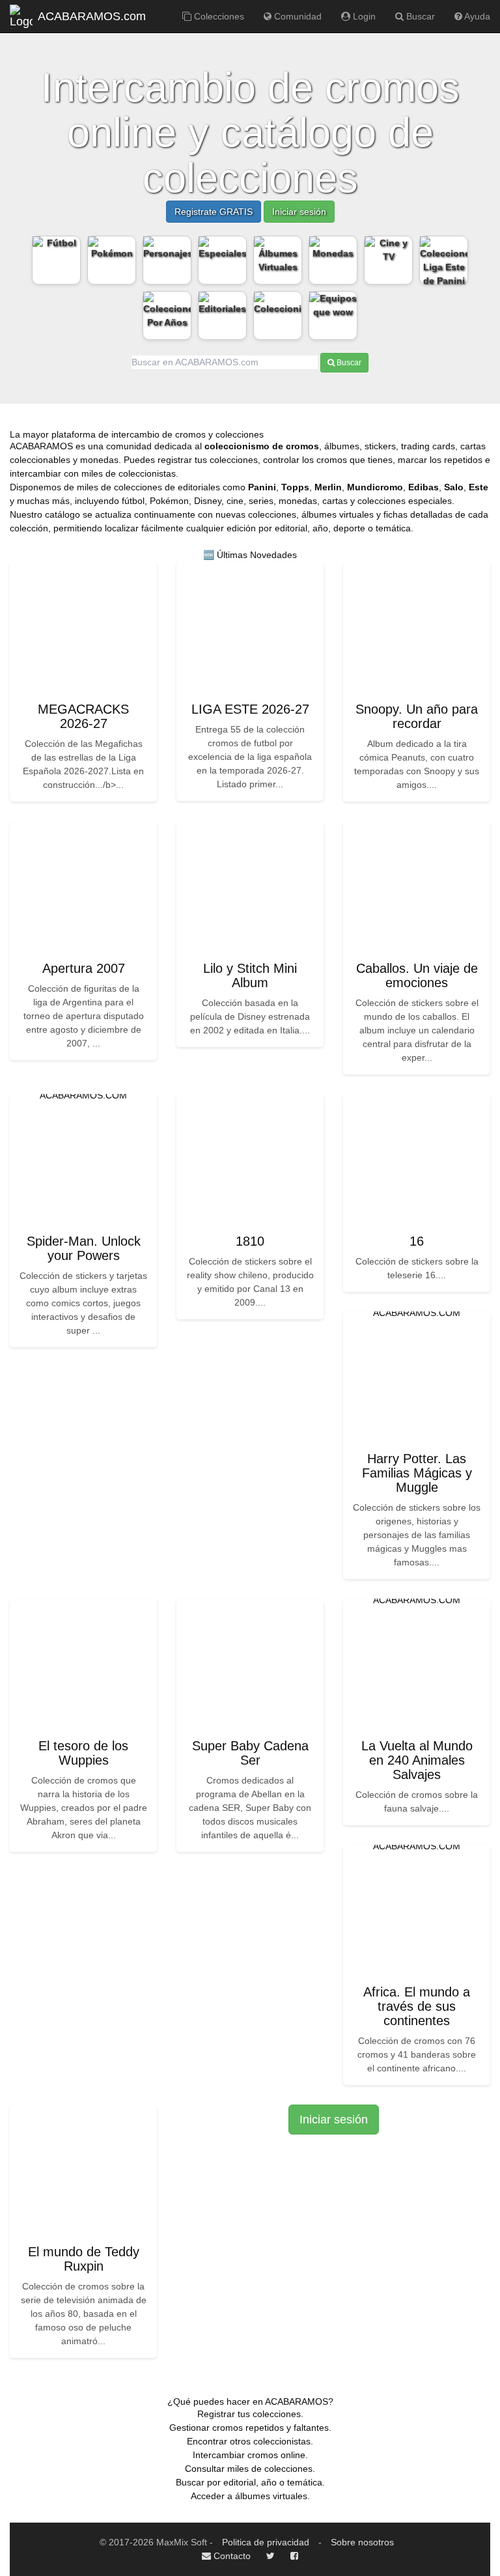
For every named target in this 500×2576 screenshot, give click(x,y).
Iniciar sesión (299, 212)
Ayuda (476, 16)
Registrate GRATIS (214, 212)
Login (363, 16)
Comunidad (297, 16)
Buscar (419, 16)
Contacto (231, 2556)
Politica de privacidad (266, 2542)
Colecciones (218, 16)
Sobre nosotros (362, 2542)
